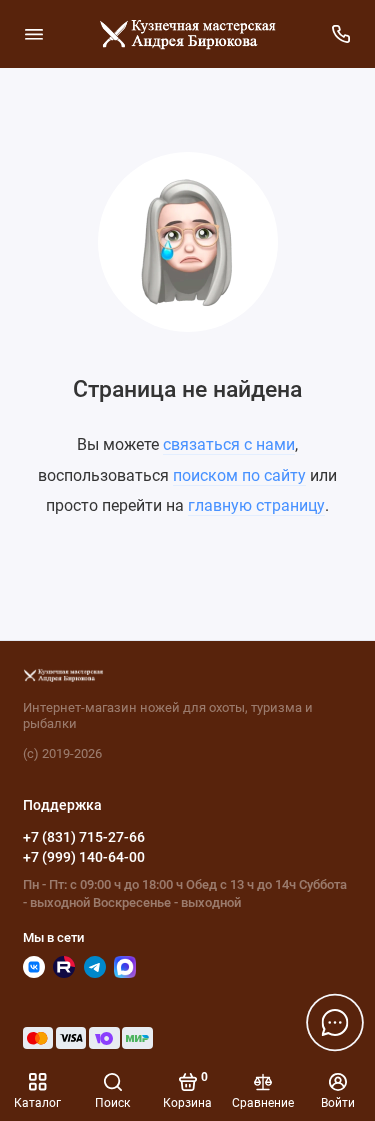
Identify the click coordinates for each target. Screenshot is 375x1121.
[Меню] (34, 34)
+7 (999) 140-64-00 (84, 857)
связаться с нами (229, 444)
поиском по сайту (239, 475)
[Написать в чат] (335, 1022)
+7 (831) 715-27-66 (84, 837)
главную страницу (256, 505)
